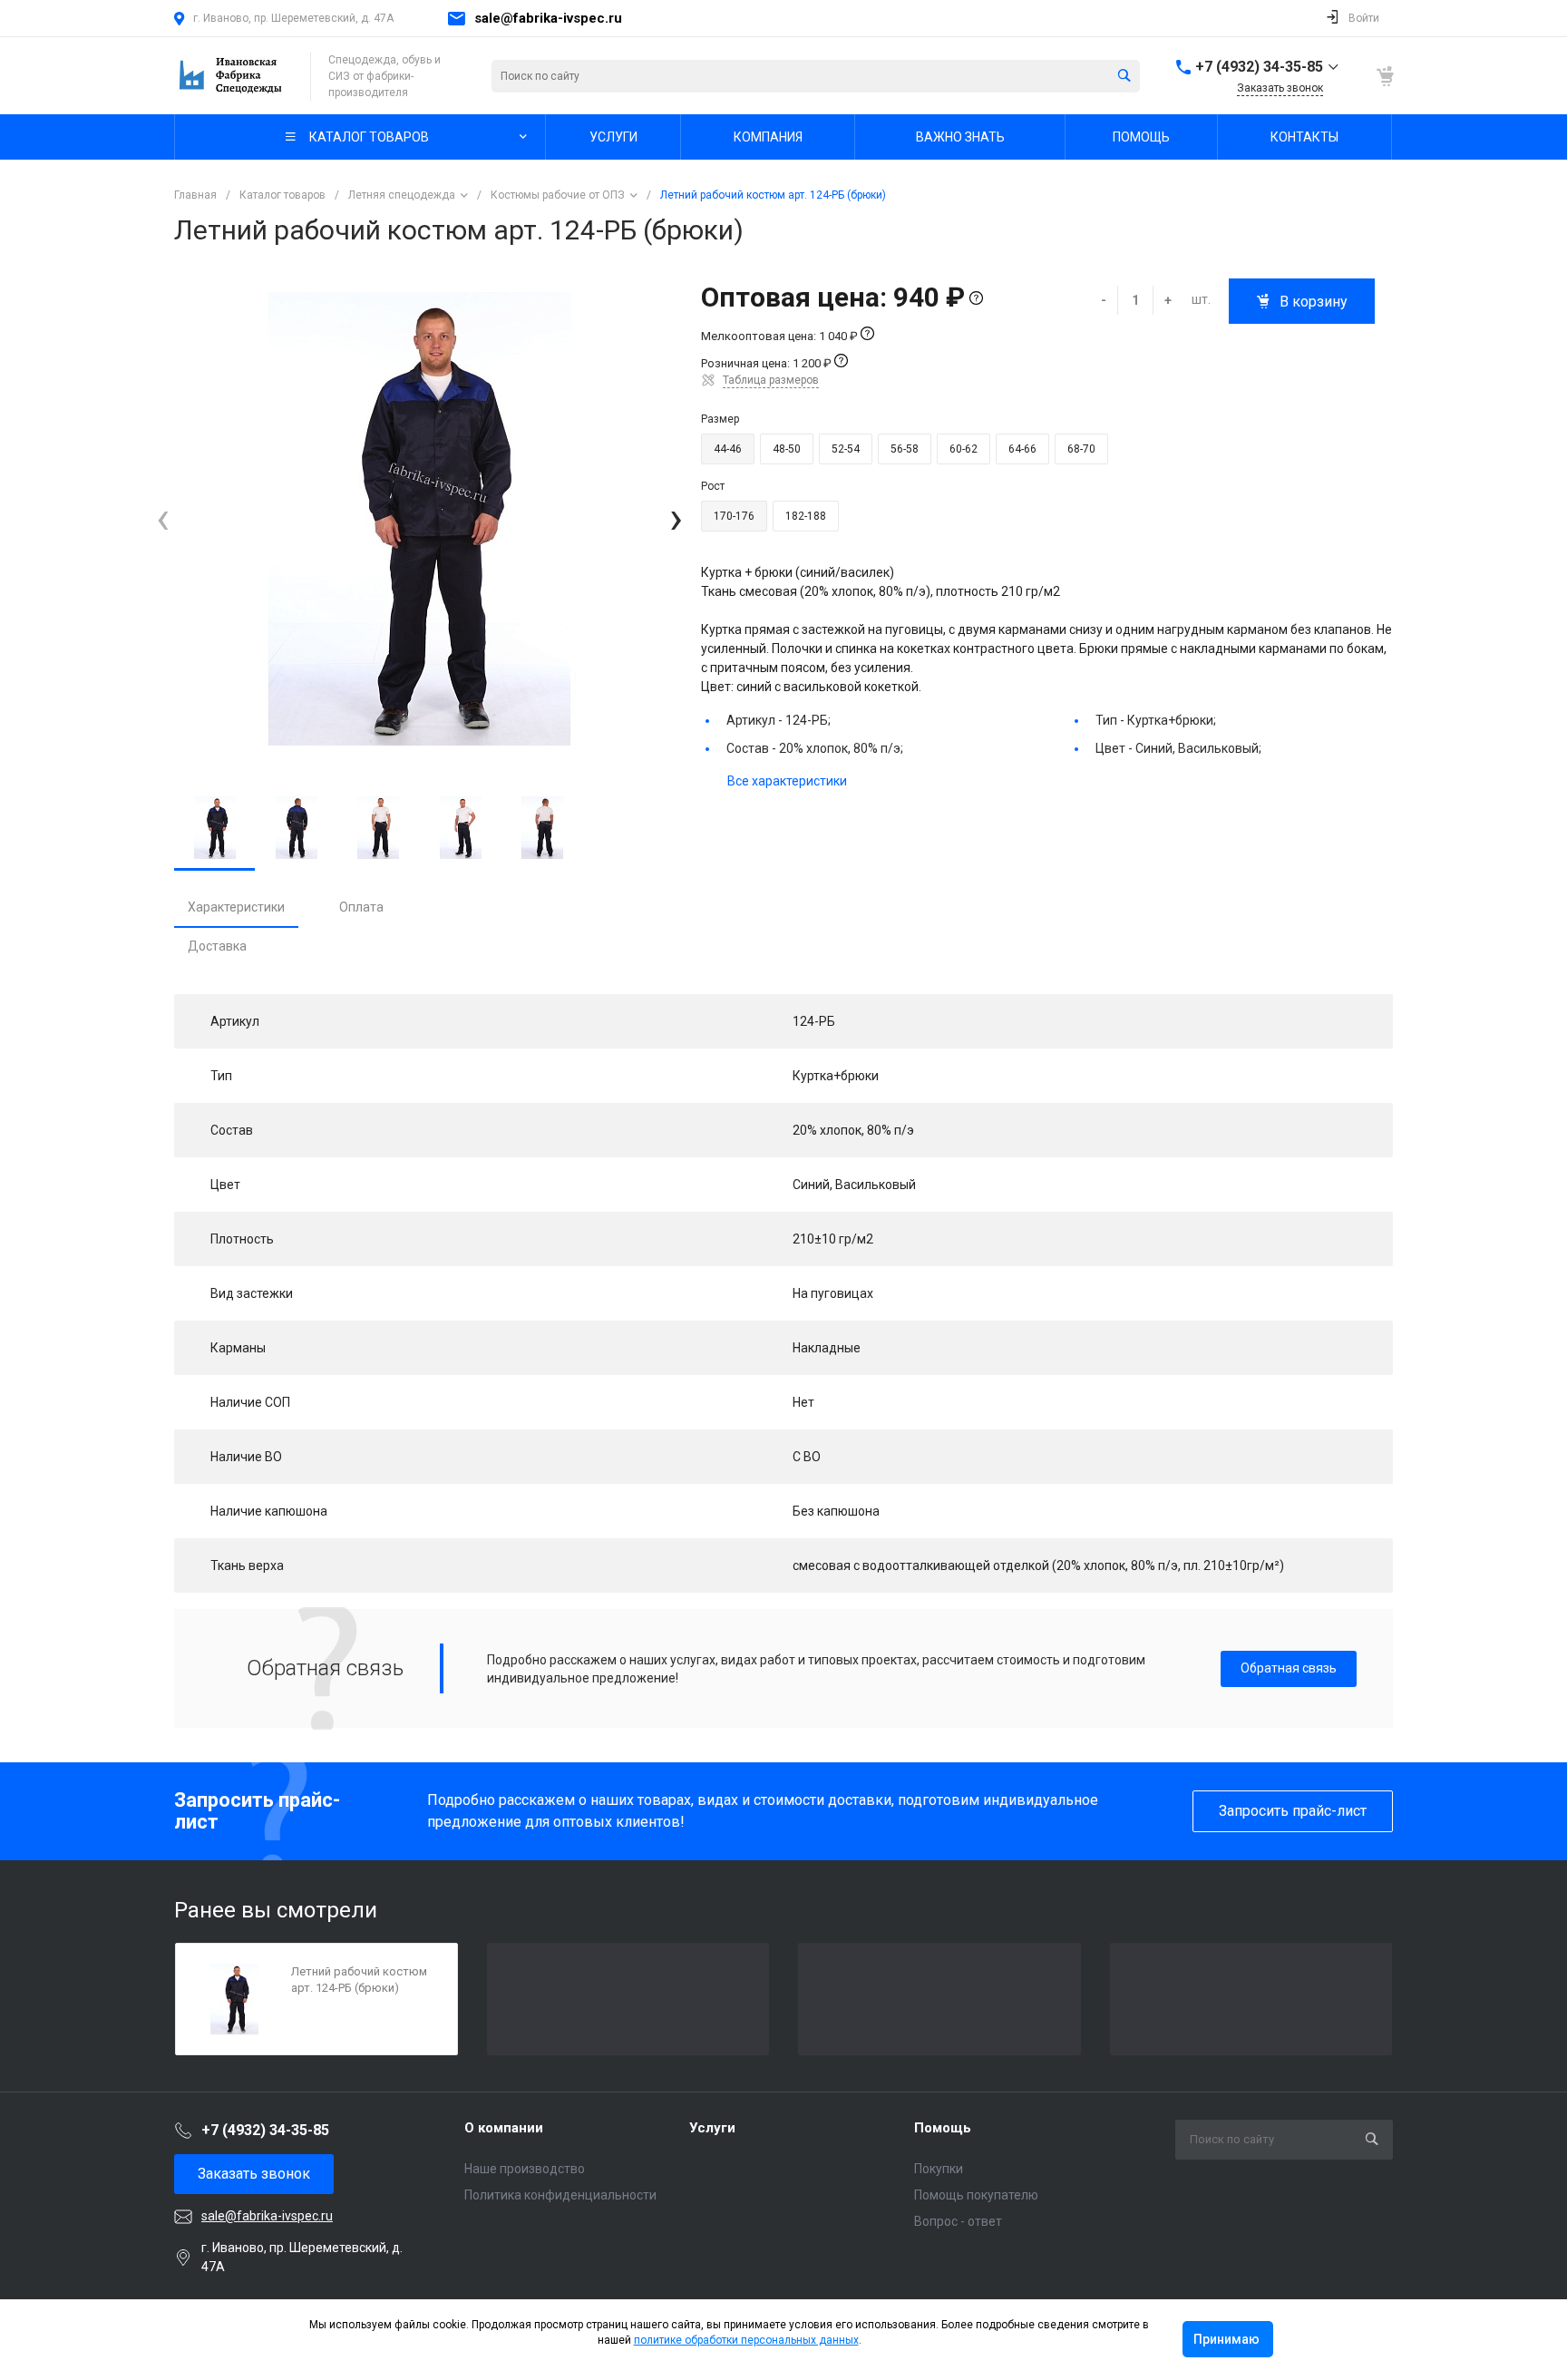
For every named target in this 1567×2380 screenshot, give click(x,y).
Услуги (712, 2128)
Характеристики (236, 907)
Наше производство (525, 2169)
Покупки (939, 2169)
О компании (504, 2128)
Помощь (943, 2128)
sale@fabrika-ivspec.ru (548, 18)
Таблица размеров (771, 380)
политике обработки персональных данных (746, 2340)
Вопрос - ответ (958, 2221)
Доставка (217, 946)
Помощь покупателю (976, 2195)
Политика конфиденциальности (560, 2195)
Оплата (361, 907)
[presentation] (163, 519)
